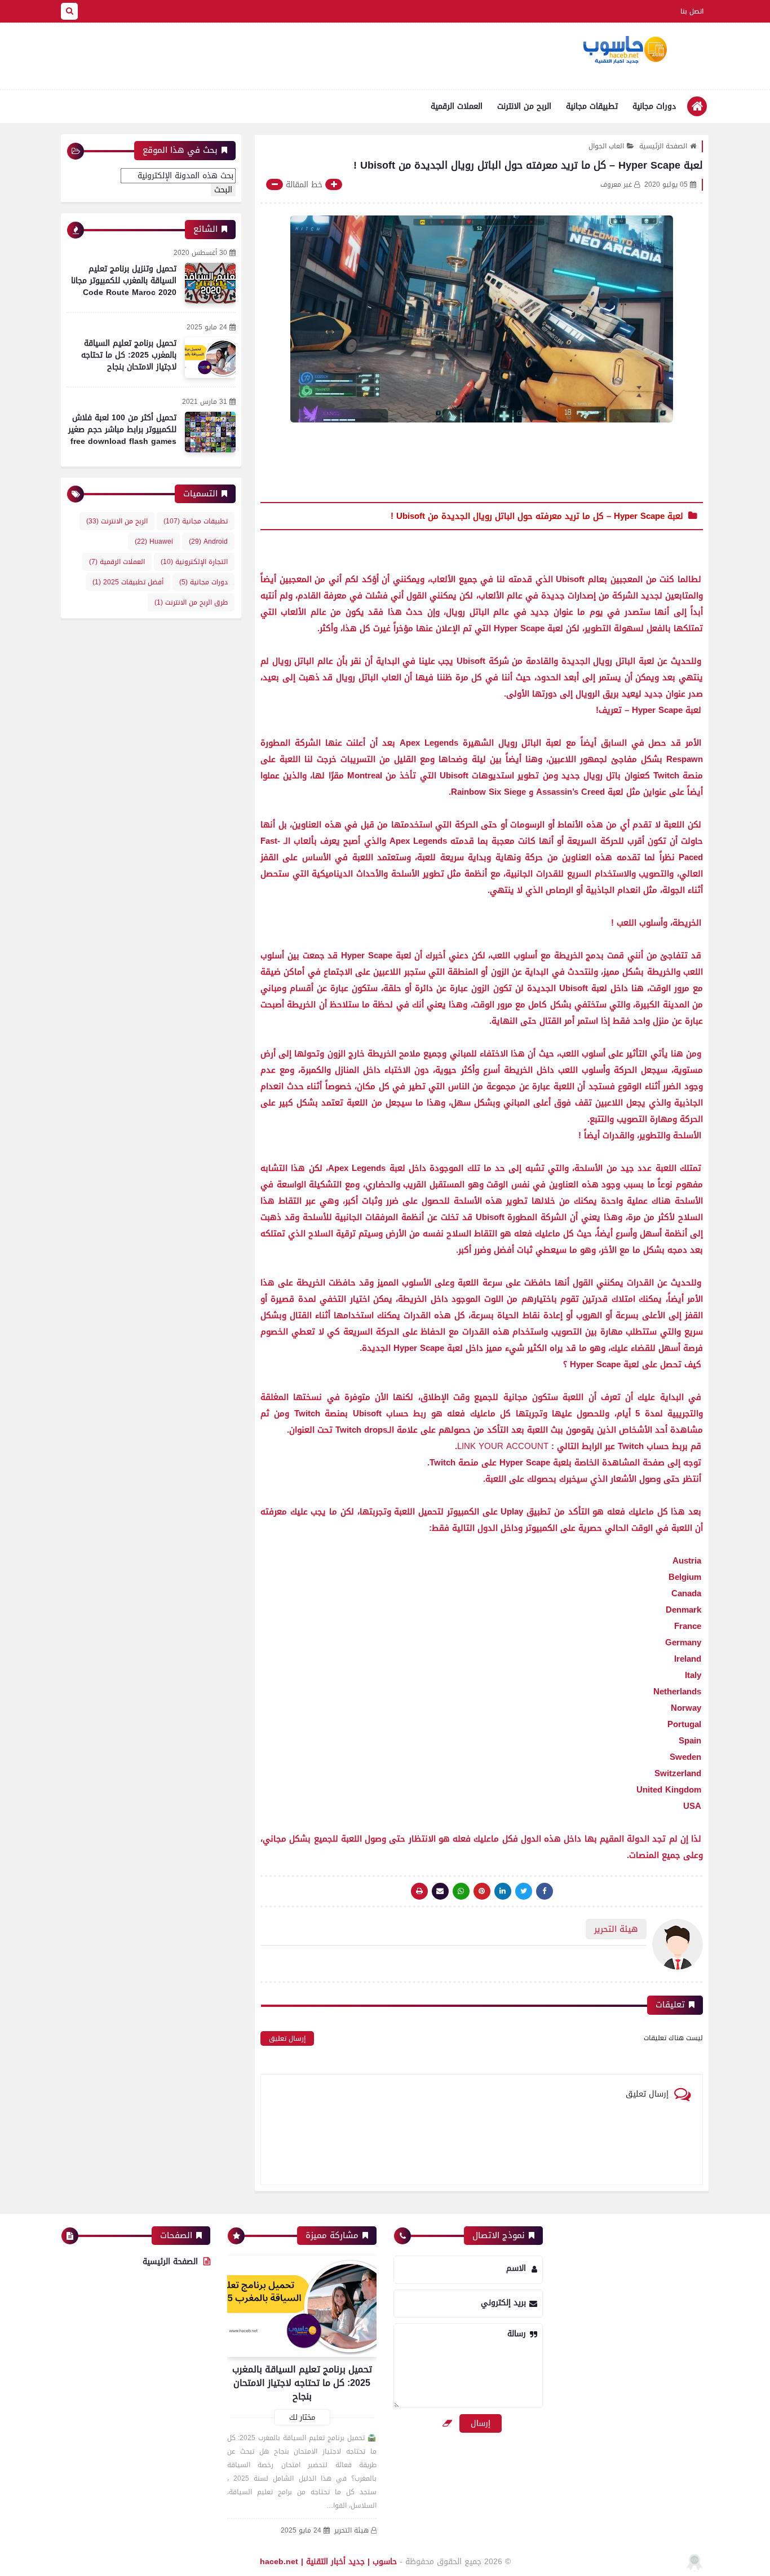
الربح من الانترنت (524, 106)
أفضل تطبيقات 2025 (128, 582)
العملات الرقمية (457, 106)
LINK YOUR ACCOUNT (503, 1446)
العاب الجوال (606, 146)
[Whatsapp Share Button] (461, 1891)
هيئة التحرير (351, 2531)
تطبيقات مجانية (592, 106)
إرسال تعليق (287, 2038)
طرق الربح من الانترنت (191, 602)
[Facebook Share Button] (545, 1891)
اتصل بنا (692, 11)
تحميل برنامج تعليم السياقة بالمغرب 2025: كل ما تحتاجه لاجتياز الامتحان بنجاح (129, 355)
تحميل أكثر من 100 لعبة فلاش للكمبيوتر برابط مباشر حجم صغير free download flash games (122, 430)
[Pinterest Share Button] (503, 1891)
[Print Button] (419, 1891)
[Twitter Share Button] (524, 1891)
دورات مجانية (654, 106)
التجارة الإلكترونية (194, 562)
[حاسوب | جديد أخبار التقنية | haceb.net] (625, 50)
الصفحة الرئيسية (663, 146)
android (208, 541)
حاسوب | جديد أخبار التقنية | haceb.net (328, 2562)
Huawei (154, 541)
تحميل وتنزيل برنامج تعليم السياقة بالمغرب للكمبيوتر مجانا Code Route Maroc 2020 (124, 281)
